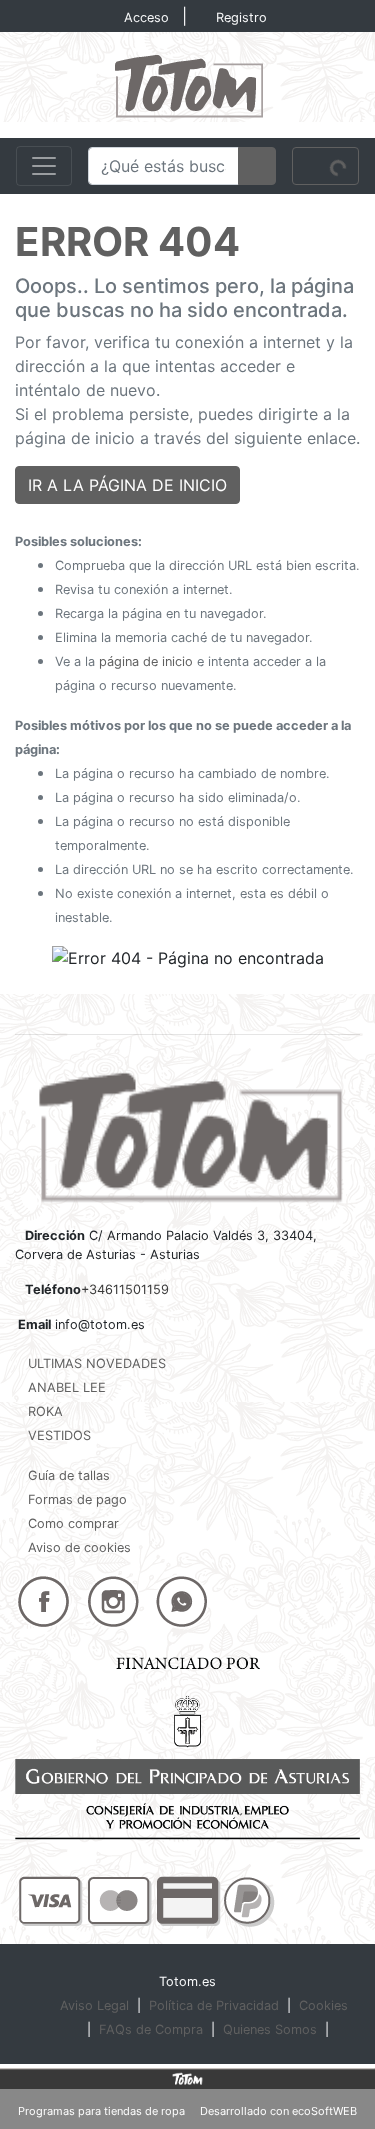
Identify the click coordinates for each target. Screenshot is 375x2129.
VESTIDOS (59, 1435)
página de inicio (146, 661)
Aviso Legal (94, 2005)
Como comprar (73, 1523)
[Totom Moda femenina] (187, 83)
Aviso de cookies (79, 1547)
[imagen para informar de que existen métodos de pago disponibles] (147, 1900)
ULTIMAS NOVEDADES (97, 1363)
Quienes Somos (270, 2029)
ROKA (45, 1411)
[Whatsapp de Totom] (182, 1601)
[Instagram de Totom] (113, 1601)
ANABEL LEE (67, 1387)
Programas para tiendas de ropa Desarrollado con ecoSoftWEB (187, 2111)
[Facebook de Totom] (43, 1601)
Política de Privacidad (214, 2005)
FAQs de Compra (151, 2029)
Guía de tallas (69, 1475)
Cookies (323, 2005)
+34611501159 (125, 1289)
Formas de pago (77, 1499)
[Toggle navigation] (44, 166)
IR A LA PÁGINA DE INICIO (127, 485)
